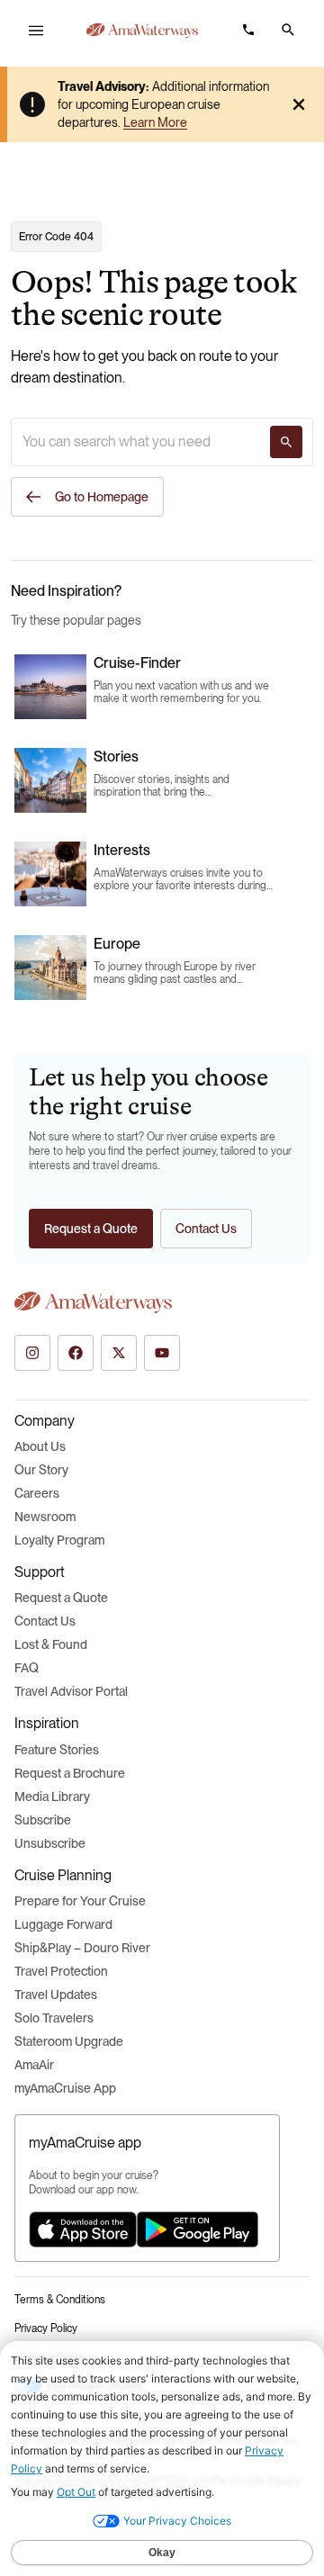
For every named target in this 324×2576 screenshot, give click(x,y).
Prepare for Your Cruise (80, 1901)
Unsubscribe (50, 1843)
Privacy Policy (46, 2328)
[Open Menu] (36, 31)
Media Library (52, 1797)
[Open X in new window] (119, 1353)
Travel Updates (56, 1995)
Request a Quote (61, 1598)
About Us (40, 1446)
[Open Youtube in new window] (162, 1353)
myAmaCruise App (65, 2088)
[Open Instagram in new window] (32, 1353)
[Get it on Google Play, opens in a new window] (198, 2229)
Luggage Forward (63, 1924)
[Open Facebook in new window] (76, 1353)
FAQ (27, 1668)
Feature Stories (57, 1750)
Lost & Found (51, 1644)
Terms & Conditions (60, 2300)
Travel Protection (61, 1971)
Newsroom (45, 1517)
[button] (288, 30)
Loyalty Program (59, 1540)
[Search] (286, 442)
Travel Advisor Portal (71, 1691)
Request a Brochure (70, 1773)
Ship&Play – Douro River (82, 1948)
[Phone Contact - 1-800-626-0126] (248, 30)
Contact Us (45, 1621)
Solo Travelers (54, 2018)
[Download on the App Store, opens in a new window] (83, 2229)
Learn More (155, 122)
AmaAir (34, 2065)
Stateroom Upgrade (69, 2041)
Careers (37, 1493)
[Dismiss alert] (299, 104)
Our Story (41, 1470)
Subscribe (43, 1820)
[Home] (142, 31)
